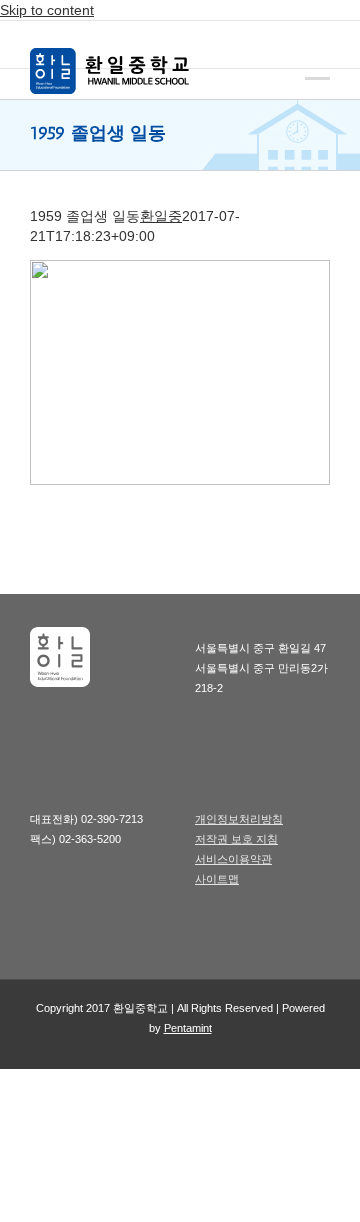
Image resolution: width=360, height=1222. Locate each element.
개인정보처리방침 (239, 819)
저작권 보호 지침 (236, 839)
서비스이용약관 (233, 859)
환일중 (161, 216)
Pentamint (188, 1028)
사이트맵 (217, 879)
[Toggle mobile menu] (317, 64)
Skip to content (47, 10)
